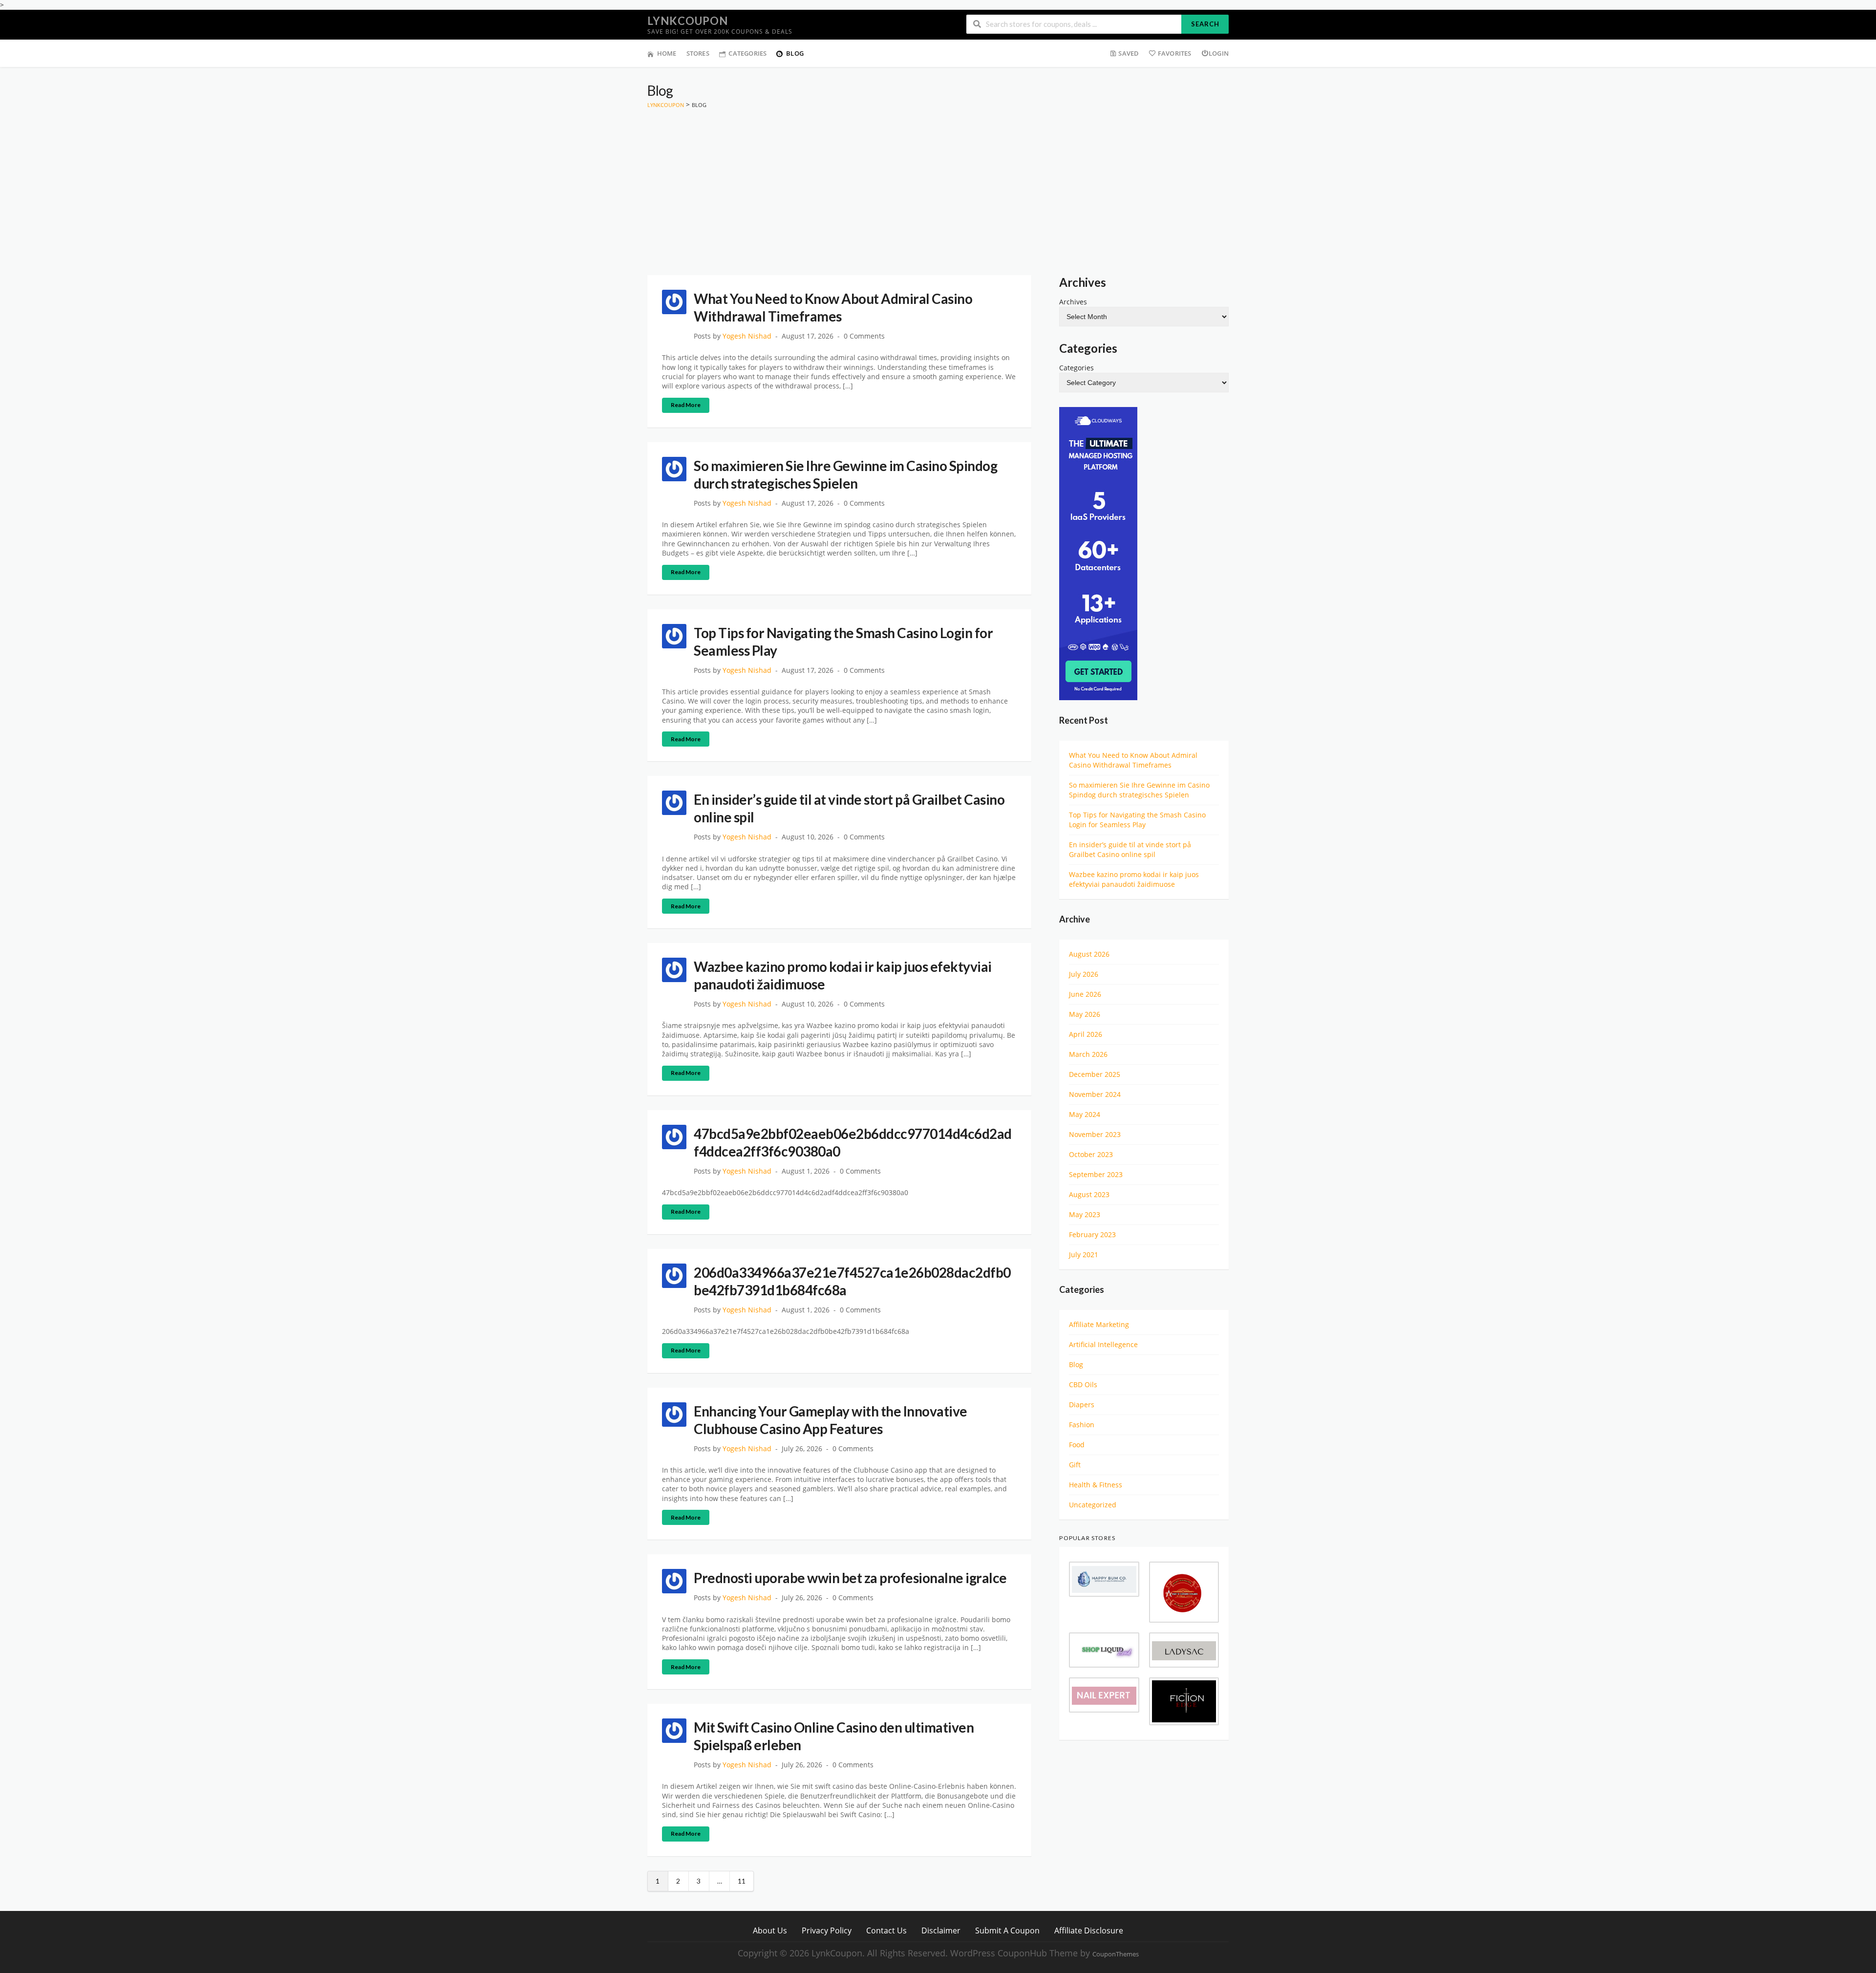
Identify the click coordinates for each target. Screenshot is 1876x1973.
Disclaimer (941, 1930)
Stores (698, 53)
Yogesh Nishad (747, 336)
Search (1205, 24)
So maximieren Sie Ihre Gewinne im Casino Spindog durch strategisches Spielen (1139, 790)
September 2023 (1096, 1174)
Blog (795, 53)
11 (742, 1881)
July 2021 (1084, 1255)
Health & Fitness (1096, 1485)
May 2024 (1085, 1114)
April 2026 (1086, 1034)
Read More (686, 405)
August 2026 (1089, 954)
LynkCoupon (688, 21)
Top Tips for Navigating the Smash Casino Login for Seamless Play (1137, 820)
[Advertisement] (938, 182)
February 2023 (1092, 1234)
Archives (1073, 302)
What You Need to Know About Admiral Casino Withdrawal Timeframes (1133, 760)
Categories (747, 53)
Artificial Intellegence (1103, 1344)
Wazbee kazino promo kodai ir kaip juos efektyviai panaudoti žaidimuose (1134, 879)
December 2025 (1095, 1074)
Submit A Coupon (1007, 1930)
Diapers (1082, 1405)
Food (1077, 1445)
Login (1219, 53)
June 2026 (1085, 994)
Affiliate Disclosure (1089, 1930)
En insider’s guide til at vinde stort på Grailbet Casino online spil (1130, 849)
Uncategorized (1093, 1505)
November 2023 (1095, 1134)
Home (667, 53)
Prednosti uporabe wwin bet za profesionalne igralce (850, 1578)
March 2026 (1088, 1054)
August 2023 (1089, 1194)
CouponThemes (1116, 1954)
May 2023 (1085, 1214)
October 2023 (1091, 1154)
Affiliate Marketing (1099, 1324)
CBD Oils (1083, 1384)
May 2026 (1085, 1014)
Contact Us (886, 1930)
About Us (770, 1930)
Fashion (1082, 1425)
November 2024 (1095, 1094)
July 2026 (1084, 974)
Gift (1075, 1465)
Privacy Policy (827, 1930)
